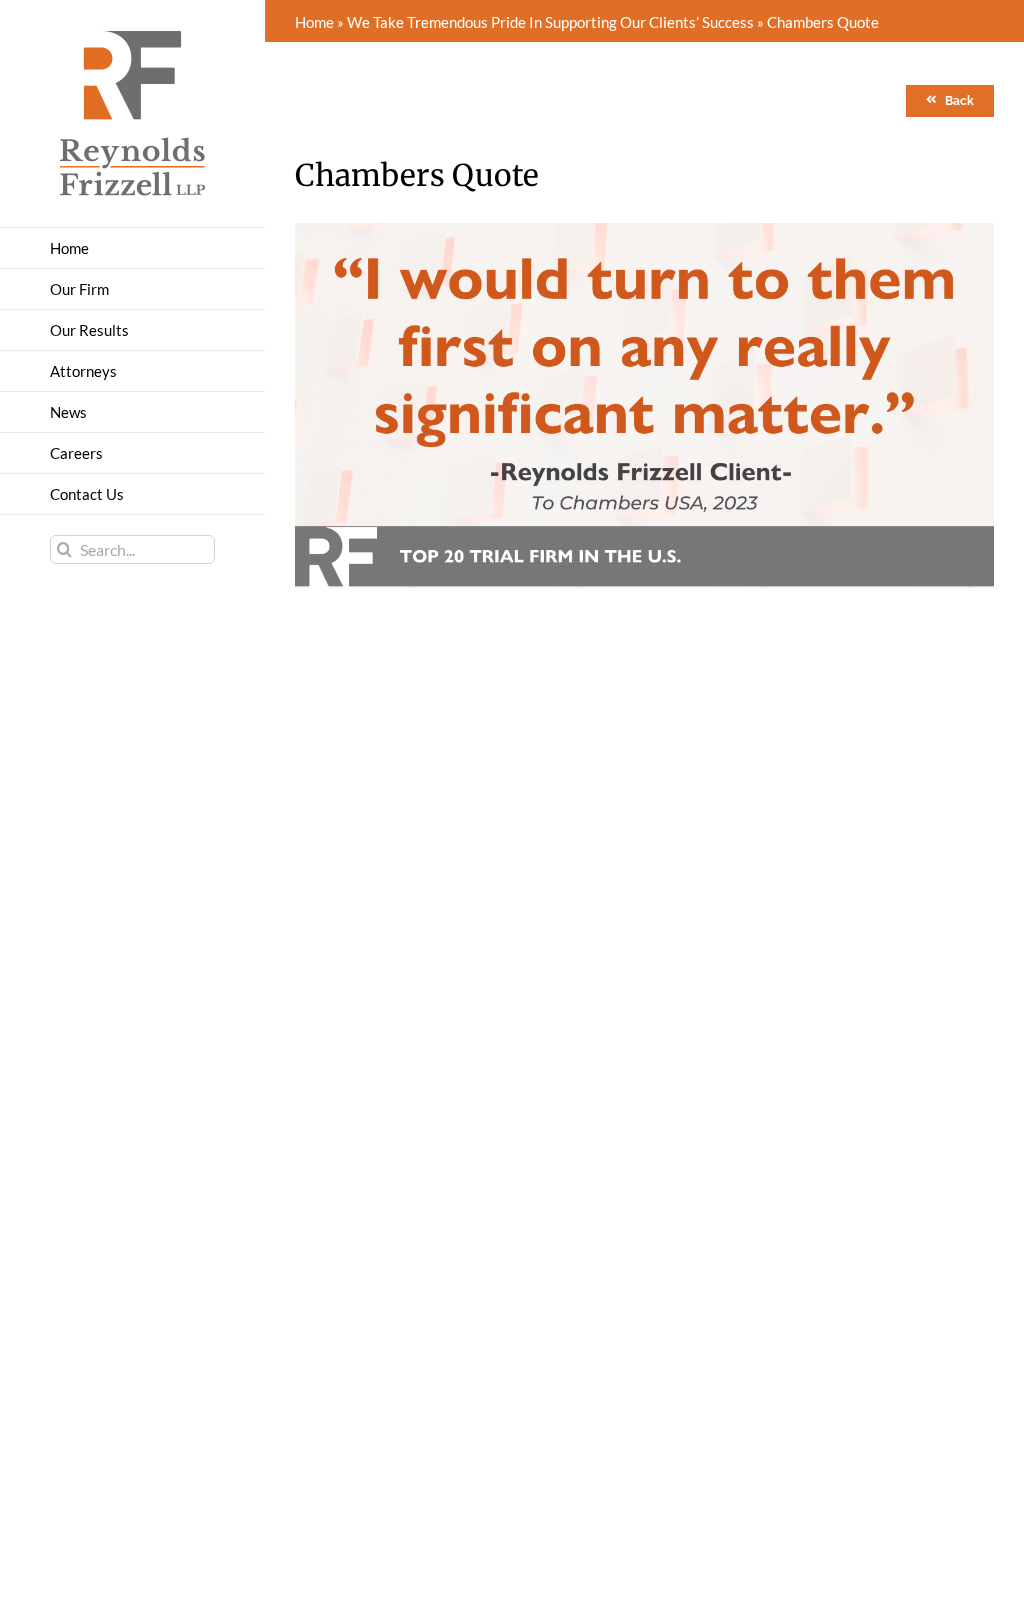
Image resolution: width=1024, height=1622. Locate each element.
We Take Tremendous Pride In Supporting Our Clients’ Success (550, 22)
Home (314, 22)
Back (959, 101)
